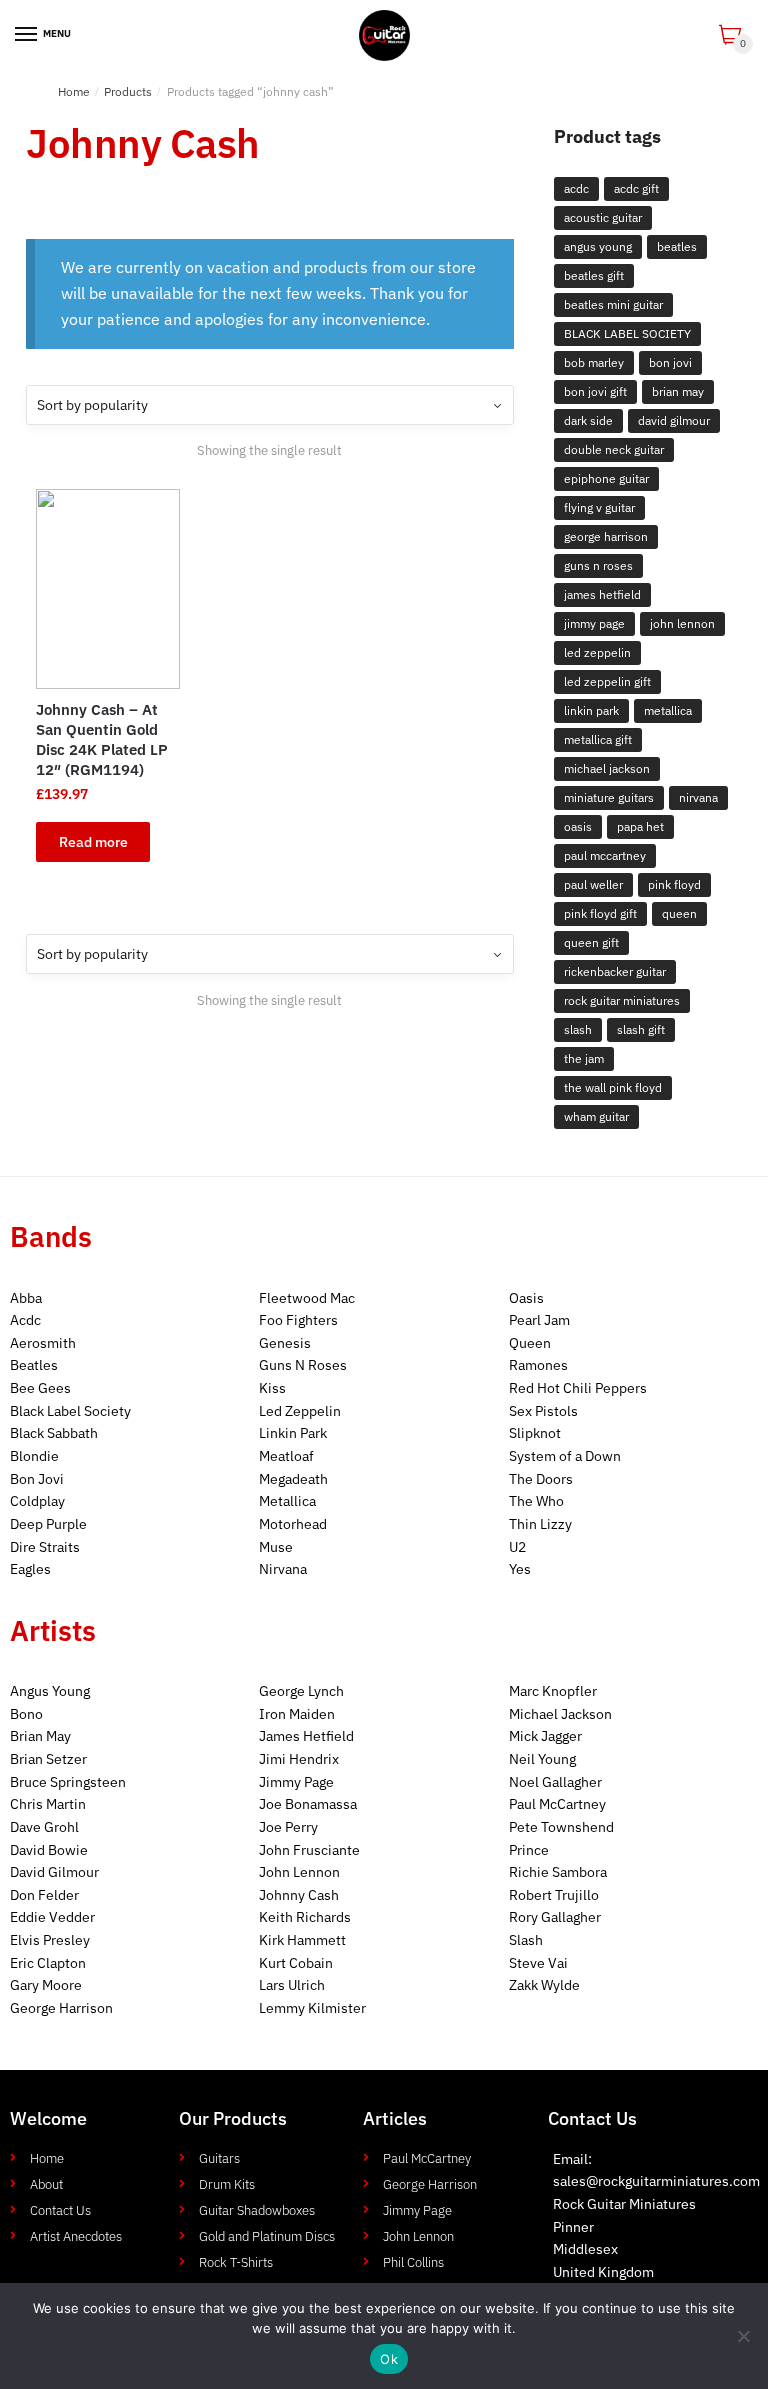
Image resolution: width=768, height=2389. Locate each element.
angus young (598, 246)
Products (128, 91)
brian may (678, 391)
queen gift (591, 942)
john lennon (682, 623)
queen (679, 913)
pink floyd (674, 884)
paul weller (593, 884)
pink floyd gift (600, 913)
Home (74, 91)
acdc (576, 188)
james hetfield (602, 594)
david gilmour (674, 420)
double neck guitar (614, 449)
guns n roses (598, 565)
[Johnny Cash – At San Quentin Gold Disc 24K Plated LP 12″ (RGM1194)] (108, 589)
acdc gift (636, 188)
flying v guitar (599, 507)
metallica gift (598, 739)
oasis (578, 826)
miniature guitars (609, 797)
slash (578, 1029)
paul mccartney (605, 855)
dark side (588, 420)
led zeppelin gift (607, 681)
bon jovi (670, 362)
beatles (677, 246)
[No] (743, 2336)
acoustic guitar (603, 217)
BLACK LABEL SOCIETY (627, 333)
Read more (93, 842)
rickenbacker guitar (615, 971)
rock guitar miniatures (622, 1000)
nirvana (698, 797)
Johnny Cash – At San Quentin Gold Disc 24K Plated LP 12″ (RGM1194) (102, 739)
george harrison (606, 536)
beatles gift (594, 275)
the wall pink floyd (613, 1087)
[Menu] (27, 35)
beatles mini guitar (613, 304)
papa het (640, 826)
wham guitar (596, 1116)
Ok (389, 2359)
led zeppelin (597, 652)
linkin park (591, 710)
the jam (584, 1058)
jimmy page (594, 623)
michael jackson (607, 768)
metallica (668, 710)
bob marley (594, 362)
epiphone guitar (606, 478)
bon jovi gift (595, 391)
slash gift (641, 1029)
